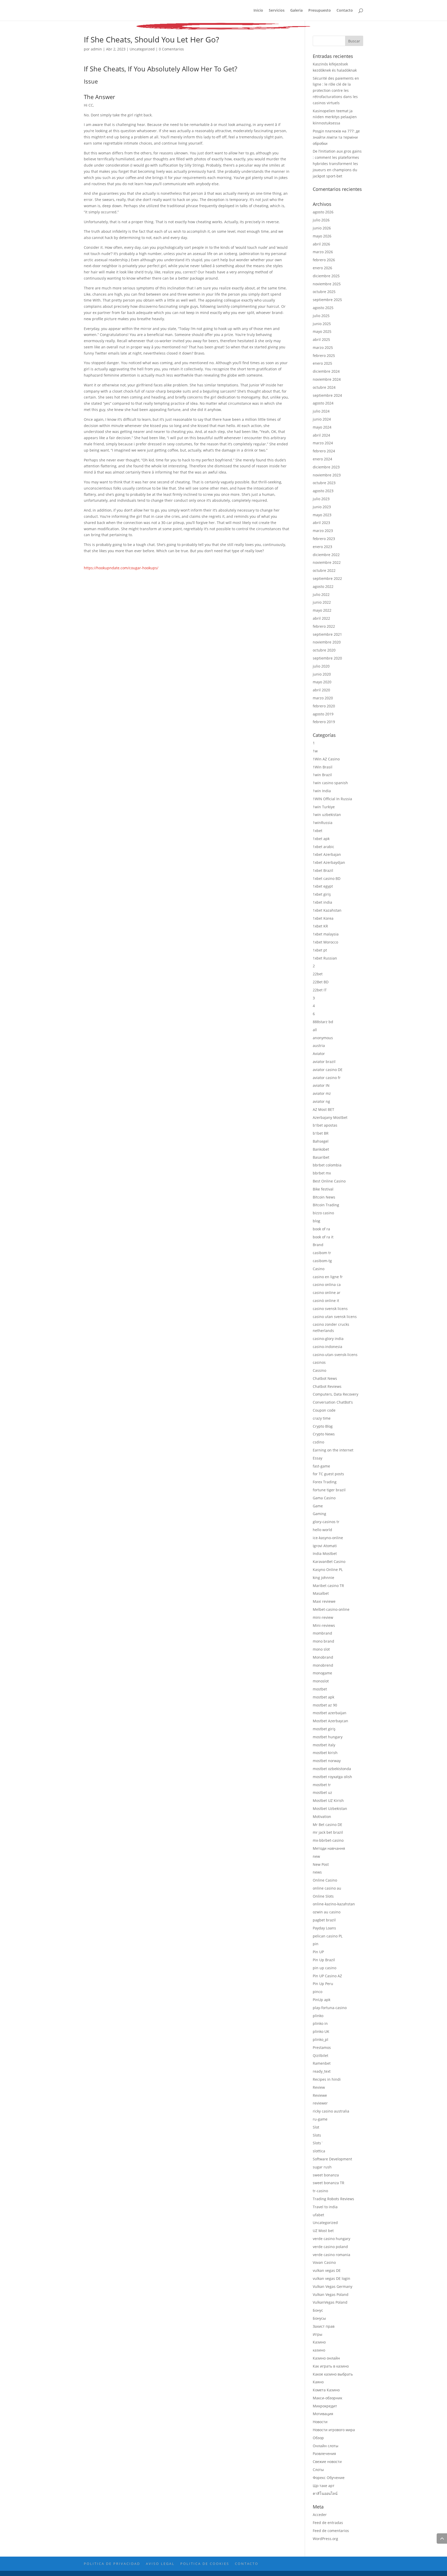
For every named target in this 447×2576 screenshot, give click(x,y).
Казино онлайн (326, 2358)
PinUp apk (322, 2000)
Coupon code (324, 1410)
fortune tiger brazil (329, 1490)
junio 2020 (322, 674)
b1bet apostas (325, 1125)
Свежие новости (327, 2462)
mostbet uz (322, 1792)
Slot (316, 2127)
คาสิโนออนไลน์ (325, 2493)
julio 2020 (321, 666)
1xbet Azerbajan (327, 854)
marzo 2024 (323, 443)
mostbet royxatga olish (332, 1777)
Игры (318, 2334)
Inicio (258, 11)
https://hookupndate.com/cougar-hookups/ (121, 568)
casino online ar (327, 1293)
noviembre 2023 (327, 475)
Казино (319, 2342)
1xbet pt (320, 950)
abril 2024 (321, 435)
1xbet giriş (322, 894)
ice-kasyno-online (328, 1538)
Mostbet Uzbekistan (330, 1809)
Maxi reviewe (324, 1601)
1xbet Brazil (323, 870)
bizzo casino (323, 1213)
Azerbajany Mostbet (330, 1117)
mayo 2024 (322, 427)
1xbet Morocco (325, 942)
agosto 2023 (323, 491)
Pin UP (318, 1952)
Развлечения (324, 2454)
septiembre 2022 (327, 578)
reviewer (320, 2103)
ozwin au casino (327, 1912)
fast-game (321, 1466)
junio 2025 (322, 324)
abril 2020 (321, 690)
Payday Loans (324, 1928)
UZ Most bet (323, 2231)
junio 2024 (322, 419)
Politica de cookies (205, 2564)
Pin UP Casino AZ (327, 1976)
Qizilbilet (321, 2055)
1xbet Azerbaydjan (329, 862)
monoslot (321, 1681)
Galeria (296, 11)
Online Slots (323, 1896)
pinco (318, 1992)
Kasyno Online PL (328, 1570)
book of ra (321, 1229)
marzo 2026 (323, 252)
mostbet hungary (328, 1737)
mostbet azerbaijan (330, 1713)
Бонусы (319, 2318)
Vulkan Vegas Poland (331, 2294)
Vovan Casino (324, 2262)
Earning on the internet (333, 1450)
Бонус (318, 2310)
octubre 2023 (324, 483)
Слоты (318, 2470)
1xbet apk (321, 839)
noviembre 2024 (327, 379)
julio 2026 (321, 220)
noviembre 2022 (327, 562)
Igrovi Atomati (325, 1546)
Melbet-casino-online (331, 1609)
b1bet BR (321, 1133)
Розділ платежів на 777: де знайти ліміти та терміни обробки (336, 137)
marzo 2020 (323, 698)
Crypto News (324, 1434)
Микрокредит (325, 2406)
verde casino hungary (331, 2239)
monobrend (323, 1665)
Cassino (319, 1370)
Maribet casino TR (328, 1586)
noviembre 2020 (327, 642)
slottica (319, 2151)
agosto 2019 (323, 714)
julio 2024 (321, 411)
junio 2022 (322, 602)
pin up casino (325, 1968)
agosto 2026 (323, 212)
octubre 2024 (324, 387)
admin (96, 49)
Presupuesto (320, 11)
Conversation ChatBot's (333, 1402)
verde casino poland (330, 2247)
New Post (321, 1864)
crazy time (322, 1418)
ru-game (320, 2119)
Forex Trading (325, 1482)
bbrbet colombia (327, 1165)
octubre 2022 (324, 570)
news (317, 1872)
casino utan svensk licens (335, 1317)
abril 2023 (321, 523)
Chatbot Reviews (327, 1386)
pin (316, 1944)
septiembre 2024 (327, 395)
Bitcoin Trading (326, 1205)
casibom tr (322, 1253)
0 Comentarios (171, 49)
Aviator (319, 1054)
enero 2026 (322, 268)
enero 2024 (322, 459)
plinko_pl (321, 2039)
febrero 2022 (324, 626)
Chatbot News (325, 1378)
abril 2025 (321, 339)
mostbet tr (322, 1785)
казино (319, 2350)
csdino (318, 1442)
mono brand (323, 1641)
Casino (319, 1269)
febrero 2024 (324, 451)
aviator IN (321, 1085)
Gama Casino (324, 1498)
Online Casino (325, 1880)
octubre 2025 (324, 292)
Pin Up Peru (323, 1984)
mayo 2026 (322, 236)
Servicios (277, 11)
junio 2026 (322, 228)
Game (318, 1506)
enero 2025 (322, 363)
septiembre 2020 (327, 658)
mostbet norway (327, 1761)
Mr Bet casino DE (327, 1825)
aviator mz (322, 1093)
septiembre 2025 (327, 300)
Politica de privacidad (112, 2564)
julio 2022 (321, 594)
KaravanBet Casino (329, 1562)
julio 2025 (321, 316)
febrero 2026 (324, 260)
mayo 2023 (322, 515)
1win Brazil (322, 775)
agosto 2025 (323, 308)
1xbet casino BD (327, 878)
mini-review (323, 1617)
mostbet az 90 (325, 1705)
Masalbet (321, 1593)
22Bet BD (321, 982)
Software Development (332, 2159)
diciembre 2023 (326, 467)
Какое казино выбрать (333, 2374)
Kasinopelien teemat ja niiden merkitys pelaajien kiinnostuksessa (335, 117)
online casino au (327, 1888)
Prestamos (322, 2047)
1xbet (318, 831)
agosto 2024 (323, 403)
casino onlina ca (327, 1285)
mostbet (320, 1689)
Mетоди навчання (329, 1848)
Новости (320, 2422)
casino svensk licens (330, 1309)
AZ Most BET (323, 1109)
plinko (318, 2016)
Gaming (319, 1514)
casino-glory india (328, 1339)
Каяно (318, 2382)
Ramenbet (322, 2063)
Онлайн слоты (326, 2446)
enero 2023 (322, 547)
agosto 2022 (323, 586)
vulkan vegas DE (327, 2270)
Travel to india (325, 2207)
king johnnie (323, 1578)
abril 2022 (321, 618)
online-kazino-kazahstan (334, 1904)
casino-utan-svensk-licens (335, 1355)
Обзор (318, 2438)
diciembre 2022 (326, 555)
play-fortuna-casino (330, 2008)
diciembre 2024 (326, 371)
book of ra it (323, 1237)
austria (319, 1046)
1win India (322, 791)
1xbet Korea (323, 918)
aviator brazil (324, 1062)
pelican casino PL (328, 1936)
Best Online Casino (329, 1181)
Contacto (345, 11)
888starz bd (323, 1022)
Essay (318, 1458)
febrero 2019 (324, 722)
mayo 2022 (322, 610)
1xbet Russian (325, 958)
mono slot (321, 1649)
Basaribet (321, 1157)
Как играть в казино (331, 2366)
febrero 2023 (324, 539)
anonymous (323, 1038)
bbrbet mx (322, 1173)
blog (316, 1221)
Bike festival (323, 1189)
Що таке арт (324, 2486)
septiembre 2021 (327, 634)
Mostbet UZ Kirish (328, 1800)
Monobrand (323, 1657)
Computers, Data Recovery (336, 1394)
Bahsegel (321, 1141)
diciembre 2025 (326, 276)
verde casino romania (331, 2255)
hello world (322, 1530)
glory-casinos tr (326, 1522)
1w (315, 751)
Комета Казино (326, 2390)
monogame (322, 1673)
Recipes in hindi (327, 2079)
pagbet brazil (324, 1920)
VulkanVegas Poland (330, 2302)
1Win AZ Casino (326, 759)
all (315, 1030)
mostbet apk (323, 1697)
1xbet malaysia (326, 934)
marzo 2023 (323, 531)
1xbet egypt (323, 886)
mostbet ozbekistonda (332, 1769)
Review (319, 2087)
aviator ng (321, 1101)
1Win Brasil (323, 767)
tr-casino (320, 2191)
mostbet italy (324, 1745)
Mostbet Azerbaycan (330, 1721)
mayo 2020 (322, 682)
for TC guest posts (328, 1474)
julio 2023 (321, 499)
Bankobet (321, 1149)
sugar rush (322, 2167)
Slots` (318, 2143)
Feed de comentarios (331, 2531)
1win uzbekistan (327, 815)
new (316, 1856)
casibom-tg (322, 1261)
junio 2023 (322, 507)
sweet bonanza (326, 2175)
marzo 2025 (323, 347)
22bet (318, 974)
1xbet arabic (323, 847)
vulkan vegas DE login (331, 2278)
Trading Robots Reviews (333, 2199)
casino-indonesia (327, 1347)
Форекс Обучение (329, 2478)
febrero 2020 (324, 706)
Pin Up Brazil (324, 1960)
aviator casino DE (328, 1070)
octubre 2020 (324, 650)
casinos (319, 1362)
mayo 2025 (322, 331)
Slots (317, 2135)
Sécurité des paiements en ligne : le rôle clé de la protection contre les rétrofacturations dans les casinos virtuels (336, 91)
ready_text (322, 2071)
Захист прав (324, 2326)
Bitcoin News (324, 1197)
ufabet (318, 2215)
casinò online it (326, 1301)
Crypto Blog (323, 1426)
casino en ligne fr (328, 1277)
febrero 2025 (324, 355)
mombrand (322, 1633)
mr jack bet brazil (328, 1832)
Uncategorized (142, 49)
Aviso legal (160, 2564)
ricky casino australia (331, 2111)
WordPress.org (325, 2539)
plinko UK (321, 2031)
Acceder (320, 2515)
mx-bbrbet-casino (328, 1840)
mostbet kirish (325, 1753)
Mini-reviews (324, 1625)
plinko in (320, 2023)
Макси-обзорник (327, 2398)
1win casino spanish (330, 783)
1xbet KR (320, 926)
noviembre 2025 (327, 284)
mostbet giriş (324, 1729)
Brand (318, 1245)
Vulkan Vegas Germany (333, 2286)
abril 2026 (321, 244)
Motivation (322, 1817)
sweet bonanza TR (329, 2183)
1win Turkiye (324, 807)
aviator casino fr (327, 1078)
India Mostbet (325, 1553)
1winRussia (323, 823)
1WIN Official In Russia (332, 799)
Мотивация (323, 2414)
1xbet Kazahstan (327, 910)
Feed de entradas (328, 2523)
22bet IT (320, 990)
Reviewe (320, 2095)
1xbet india (322, 902)
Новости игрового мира (334, 2430)
